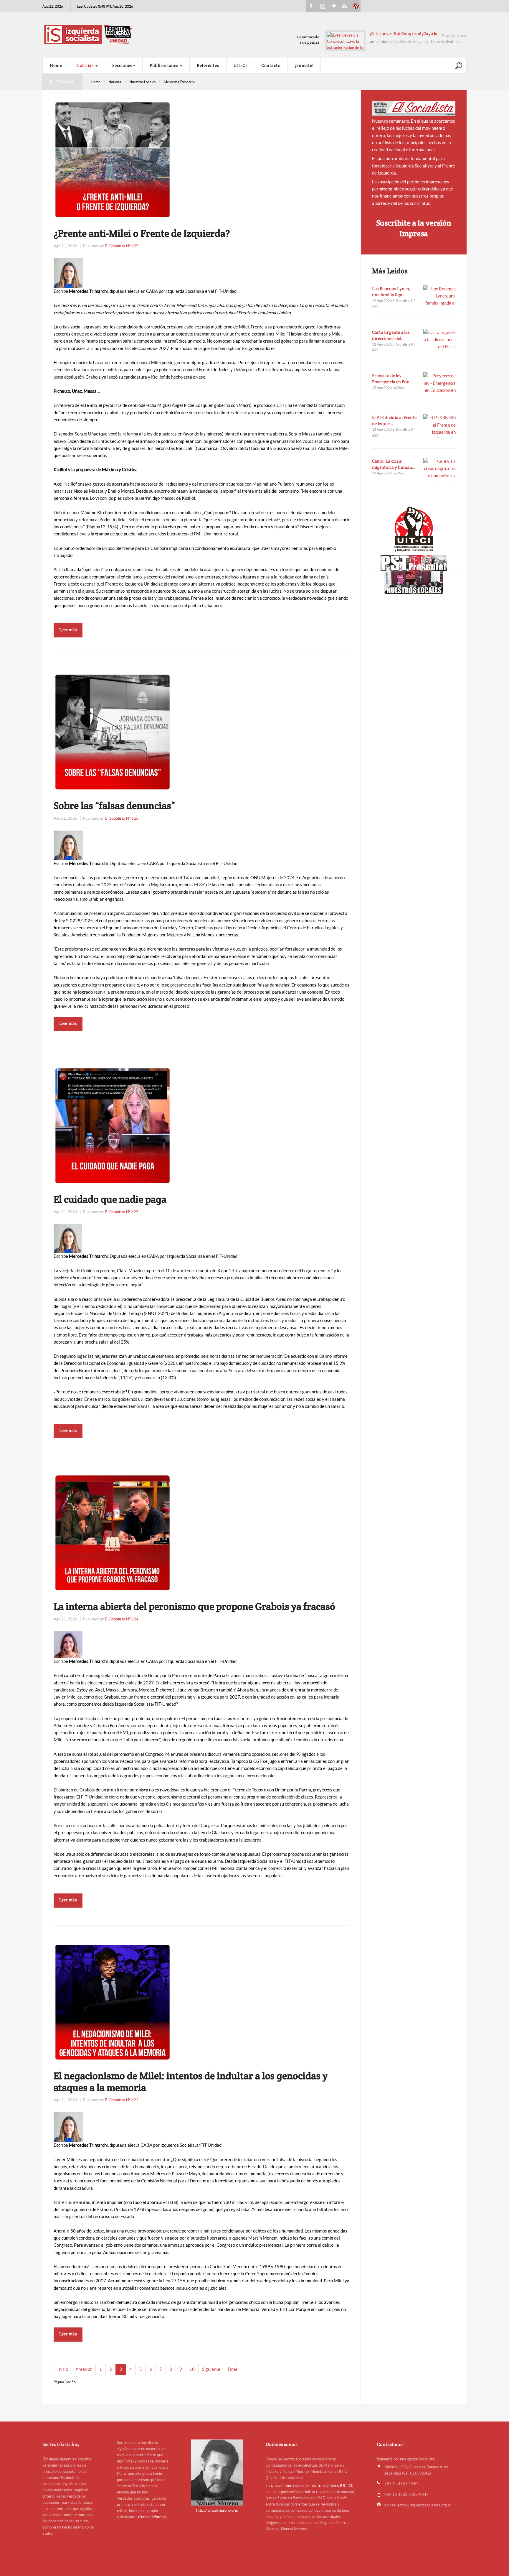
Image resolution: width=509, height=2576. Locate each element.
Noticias (86, 65)
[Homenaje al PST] (414, 563)
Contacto (271, 65)
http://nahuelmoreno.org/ (217, 2510)
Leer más (68, 630)
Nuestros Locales (142, 82)
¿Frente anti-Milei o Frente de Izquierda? (142, 233)
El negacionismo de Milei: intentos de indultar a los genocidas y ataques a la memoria (191, 2082)
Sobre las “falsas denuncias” (114, 805)
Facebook (312, 6)
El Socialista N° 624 (122, 1619)
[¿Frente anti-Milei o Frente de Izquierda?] (113, 159)
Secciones (122, 65)
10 (192, 2369)
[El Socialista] (414, 108)
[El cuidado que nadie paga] (113, 1125)
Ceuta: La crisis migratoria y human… (394, 464)
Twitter (333, 6)
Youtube (344, 6)
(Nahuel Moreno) (152, 2517)
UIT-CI (355, 6)
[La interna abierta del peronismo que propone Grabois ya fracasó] (113, 1532)
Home (56, 65)
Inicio (63, 2369)
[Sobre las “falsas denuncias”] (113, 732)
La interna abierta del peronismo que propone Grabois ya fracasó (194, 1606)
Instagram (323, 6)
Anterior (84, 2369)
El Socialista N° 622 (122, 2100)
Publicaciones (165, 65)
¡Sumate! (304, 65)
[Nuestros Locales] (414, 583)
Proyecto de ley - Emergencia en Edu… (393, 379)
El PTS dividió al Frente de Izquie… (394, 420)
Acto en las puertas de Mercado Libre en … (412, 33)
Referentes (208, 65)
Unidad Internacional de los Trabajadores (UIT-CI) (312, 2486)
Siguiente (211, 2369)
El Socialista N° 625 (122, 246)
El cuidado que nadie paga (110, 1199)
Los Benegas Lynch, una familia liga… (391, 292)
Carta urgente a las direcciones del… (391, 335)
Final (232, 2369)
